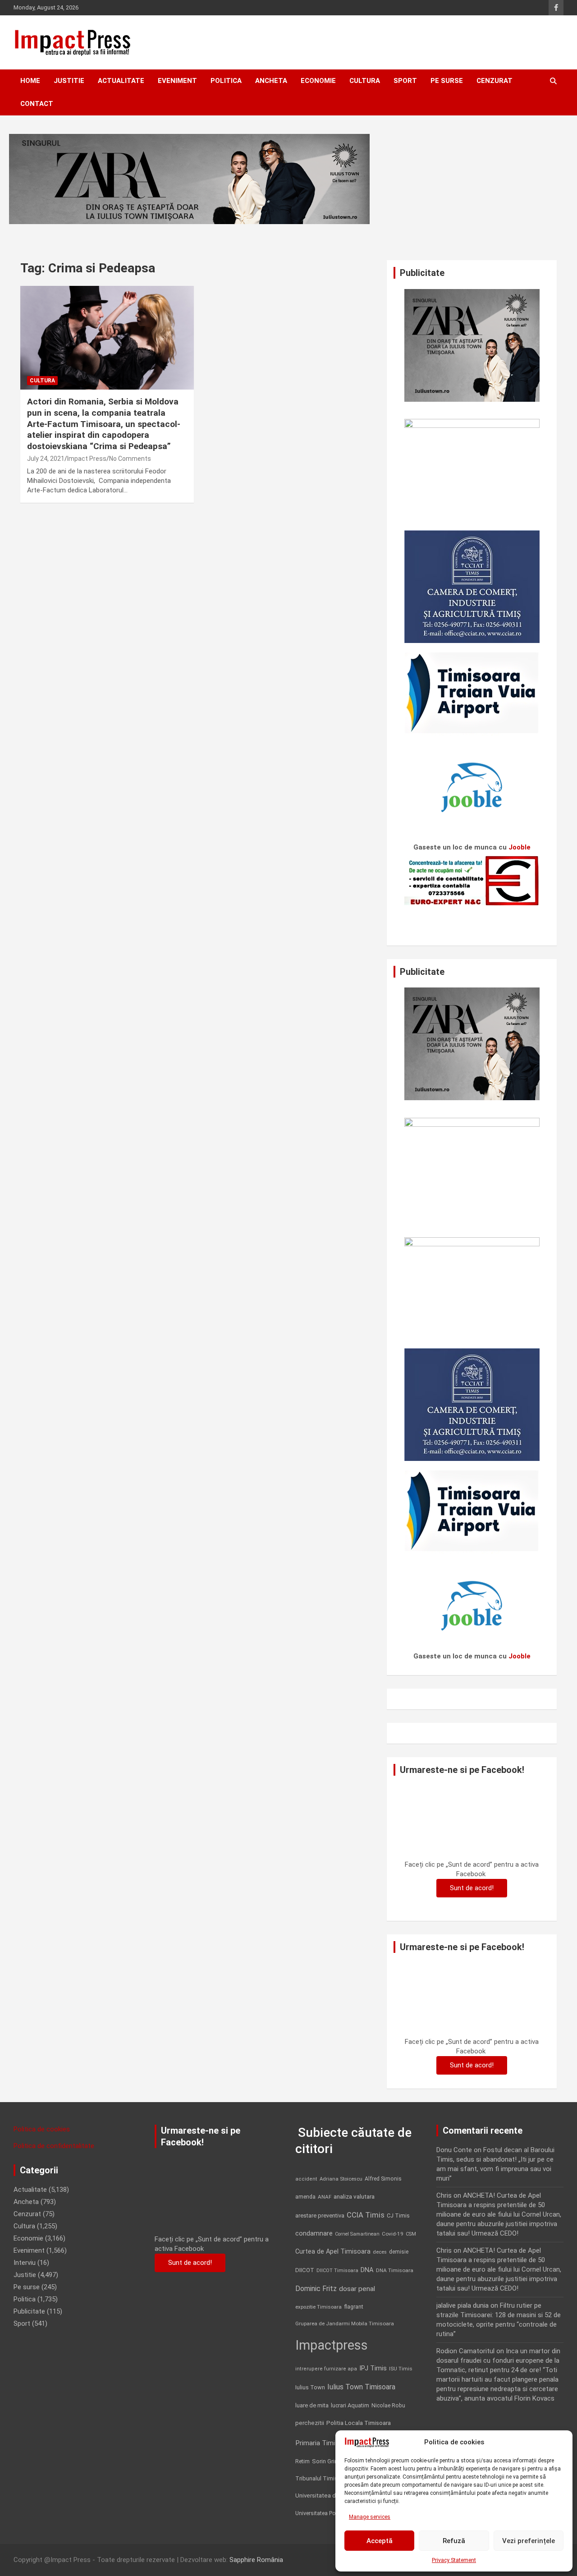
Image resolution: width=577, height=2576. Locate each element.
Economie (318, 81)
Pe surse (447, 81)
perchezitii (310, 2423)
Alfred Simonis (383, 2179)
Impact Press (87, 459)
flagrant (354, 2307)
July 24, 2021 (46, 459)
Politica (226, 81)
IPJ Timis (373, 2368)
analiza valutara (354, 2196)
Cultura (365, 81)
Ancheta (271, 81)
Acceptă (380, 2541)
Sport (405, 81)
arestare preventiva (320, 2216)
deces (380, 2252)
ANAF (325, 2197)
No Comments (130, 459)
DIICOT (305, 2270)
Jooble (520, 847)
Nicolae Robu (388, 2406)
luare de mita (312, 2405)
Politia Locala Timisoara (359, 2423)
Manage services (370, 2517)
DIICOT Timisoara (337, 2271)
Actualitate (121, 81)
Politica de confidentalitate (54, 2146)
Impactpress (332, 2345)
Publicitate (29, 2311)
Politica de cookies (42, 2129)
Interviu (25, 2263)
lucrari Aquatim (350, 2405)
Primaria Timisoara (324, 2443)
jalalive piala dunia (463, 2305)
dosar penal (357, 2289)
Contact (37, 104)
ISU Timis (401, 2369)
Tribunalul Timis (316, 2478)
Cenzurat (495, 81)
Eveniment (177, 81)
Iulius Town (310, 2387)
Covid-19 (393, 2234)
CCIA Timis (366, 2215)
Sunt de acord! (472, 1888)
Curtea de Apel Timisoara (333, 2252)
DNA (367, 2270)
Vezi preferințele (529, 2541)
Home (30, 81)
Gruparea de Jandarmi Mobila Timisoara (345, 2323)
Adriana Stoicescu (341, 2179)
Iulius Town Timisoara (361, 2387)
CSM (411, 2234)
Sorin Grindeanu (333, 2461)
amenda (305, 2197)
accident (306, 2179)
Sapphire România (256, 2560)
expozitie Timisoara (318, 2307)
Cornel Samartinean (357, 2234)
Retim (302, 2461)
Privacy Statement (454, 2560)
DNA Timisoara (395, 2270)
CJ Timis (398, 2216)
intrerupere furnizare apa (326, 2369)
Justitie (69, 81)
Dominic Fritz (316, 2289)
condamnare (314, 2234)
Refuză (454, 2541)
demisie (399, 2252)
